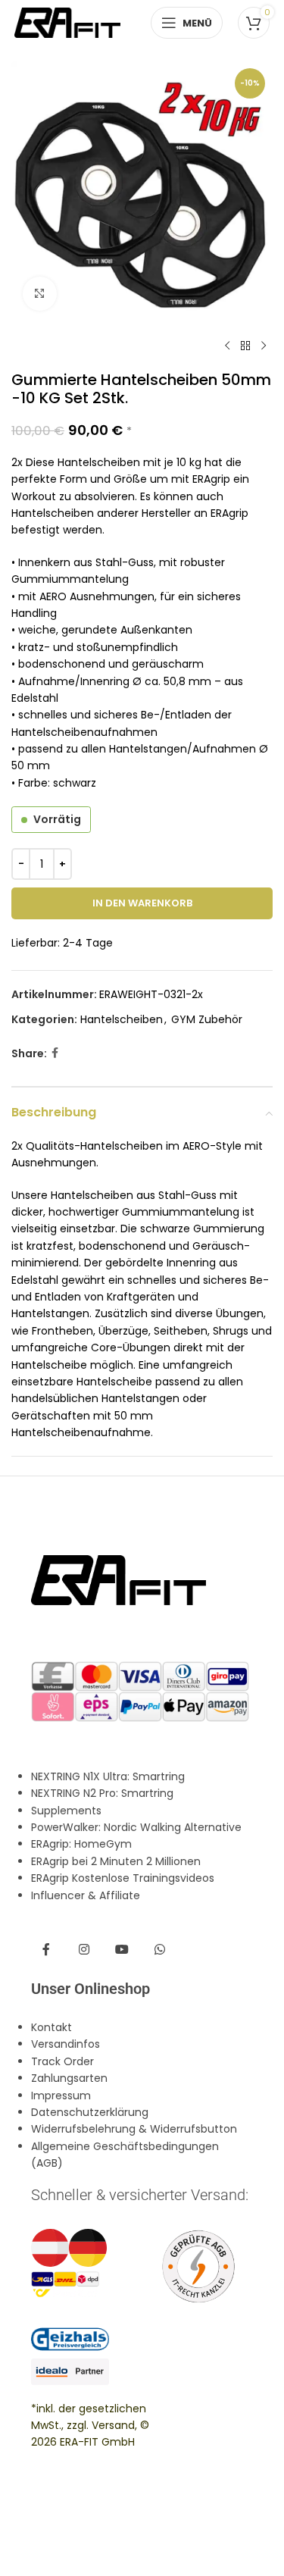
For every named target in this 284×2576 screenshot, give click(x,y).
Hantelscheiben (122, 1019)
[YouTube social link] (122, 1950)
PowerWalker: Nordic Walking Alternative (136, 1827)
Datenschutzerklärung (90, 2112)
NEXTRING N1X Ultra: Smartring (108, 1776)
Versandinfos (66, 2044)
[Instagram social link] (84, 1950)
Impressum (61, 2096)
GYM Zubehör (207, 1019)
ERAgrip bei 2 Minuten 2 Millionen (116, 1861)
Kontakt (51, 2027)
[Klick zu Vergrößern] (40, 294)
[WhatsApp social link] (160, 1950)
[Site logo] (67, 22)
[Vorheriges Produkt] (227, 346)
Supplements (66, 1811)
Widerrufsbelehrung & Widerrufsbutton (134, 2129)
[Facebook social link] (55, 1053)
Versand (113, 2425)
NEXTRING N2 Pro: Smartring (102, 1793)
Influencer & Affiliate (86, 1895)
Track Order (62, 2061)
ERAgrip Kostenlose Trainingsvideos (123, 1878)
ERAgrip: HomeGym (81, 1844)
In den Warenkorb (142, 903)
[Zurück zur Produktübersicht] (245, 346)
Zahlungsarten (69, 2078)
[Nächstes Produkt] (264, 346)
